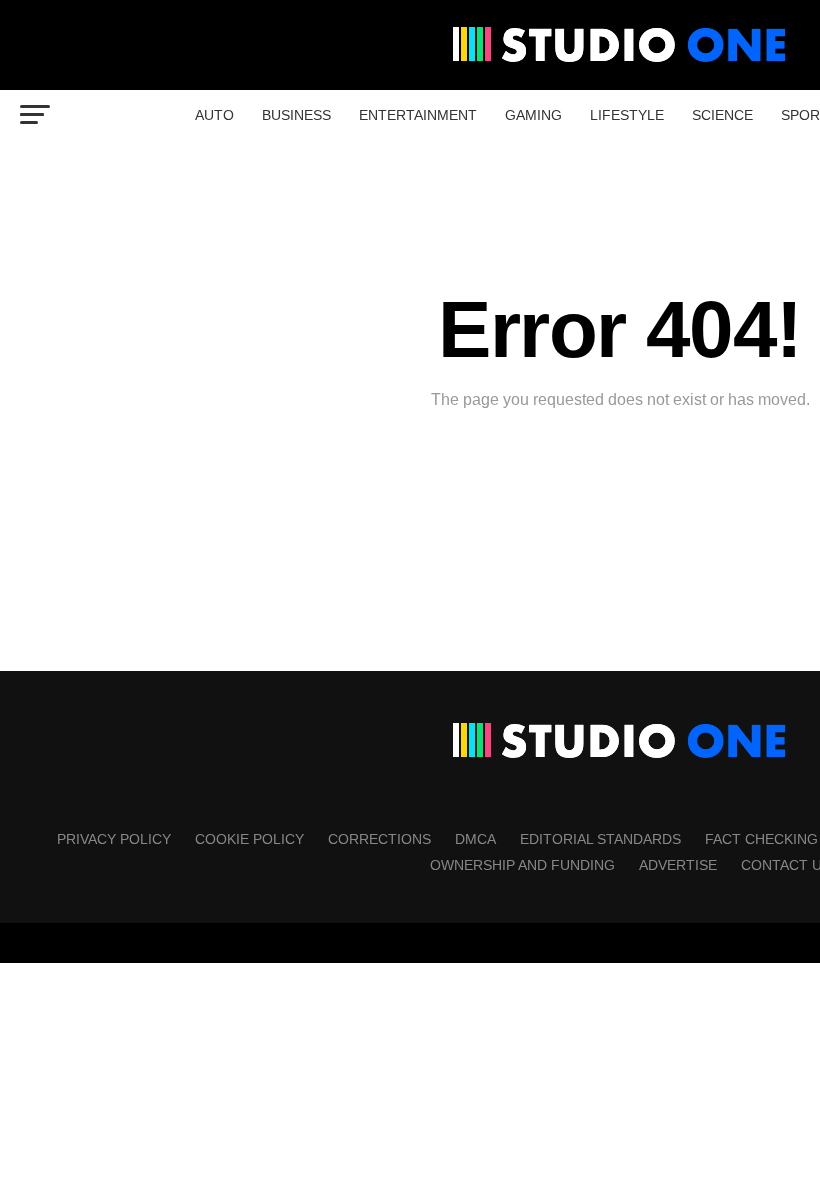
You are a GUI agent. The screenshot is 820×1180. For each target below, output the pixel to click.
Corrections (379, 839)
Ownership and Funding (522, 865)
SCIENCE (722, 115)
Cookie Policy (249, 839)
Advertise (678, 865)
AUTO (214, 115)
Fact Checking (761, 839)
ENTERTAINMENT (418, 115)
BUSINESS (296, 115)
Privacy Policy (114, 839)
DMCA (475, 839)
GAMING (533, 115)
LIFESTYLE (627, 115)
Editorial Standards (600, 839)
